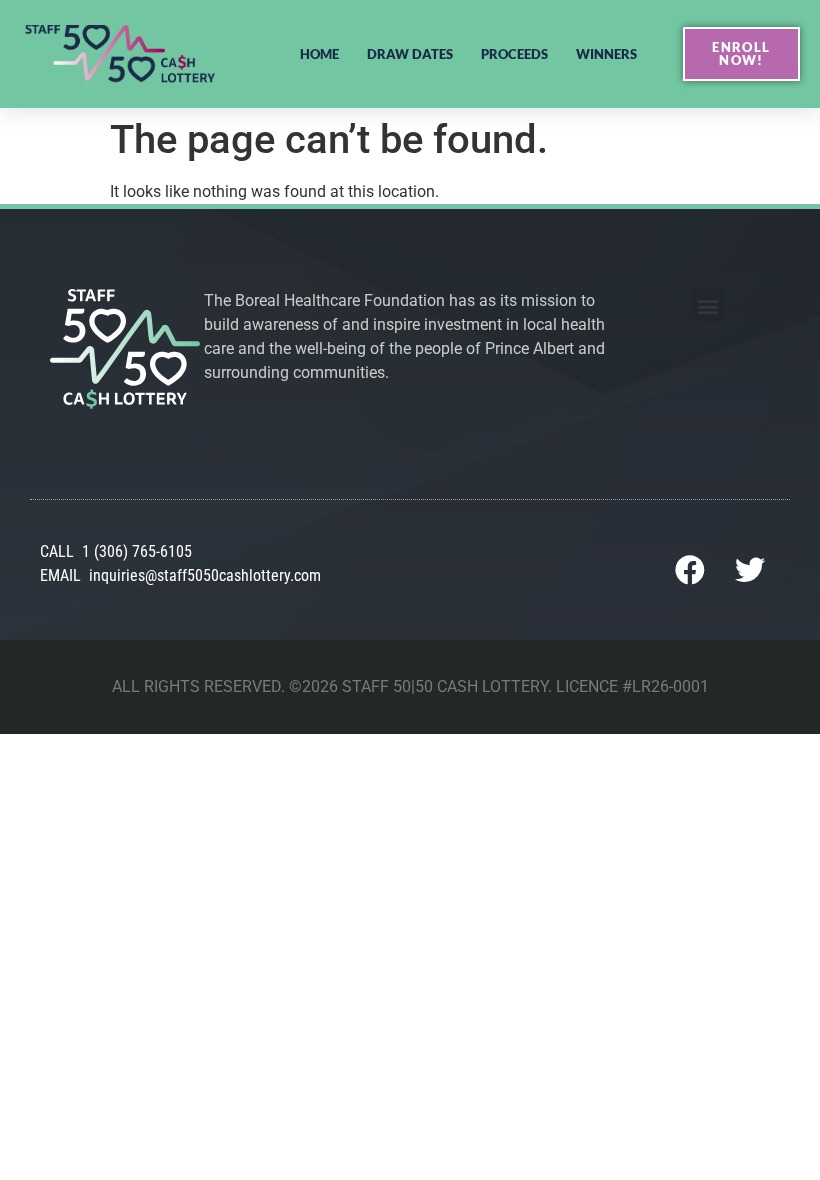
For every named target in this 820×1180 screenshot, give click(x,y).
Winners (606, 54)
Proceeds (514, 54)
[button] (707, 305)
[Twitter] (750, 570)
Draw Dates (410, 54)
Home (319, 54)
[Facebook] (690, 570)
